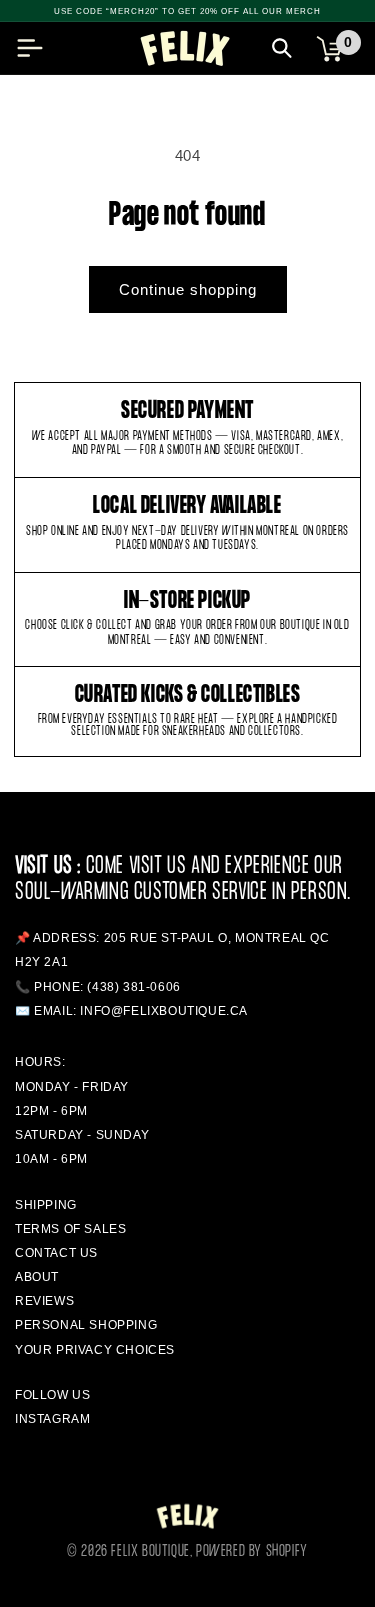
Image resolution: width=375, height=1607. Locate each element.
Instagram (52, 1419)
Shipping (46, 1205)
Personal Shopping (86, 1325)
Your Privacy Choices (95, 1350)
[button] (30, 48)
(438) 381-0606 (133, 987)
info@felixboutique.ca (164, 1011)
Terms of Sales (70, 1229)
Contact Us (56, 1253)
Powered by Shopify (252, 1551)
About (37, 1277)
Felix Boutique (150, 1551)
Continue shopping (188, 289)
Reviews (44, 1301)
